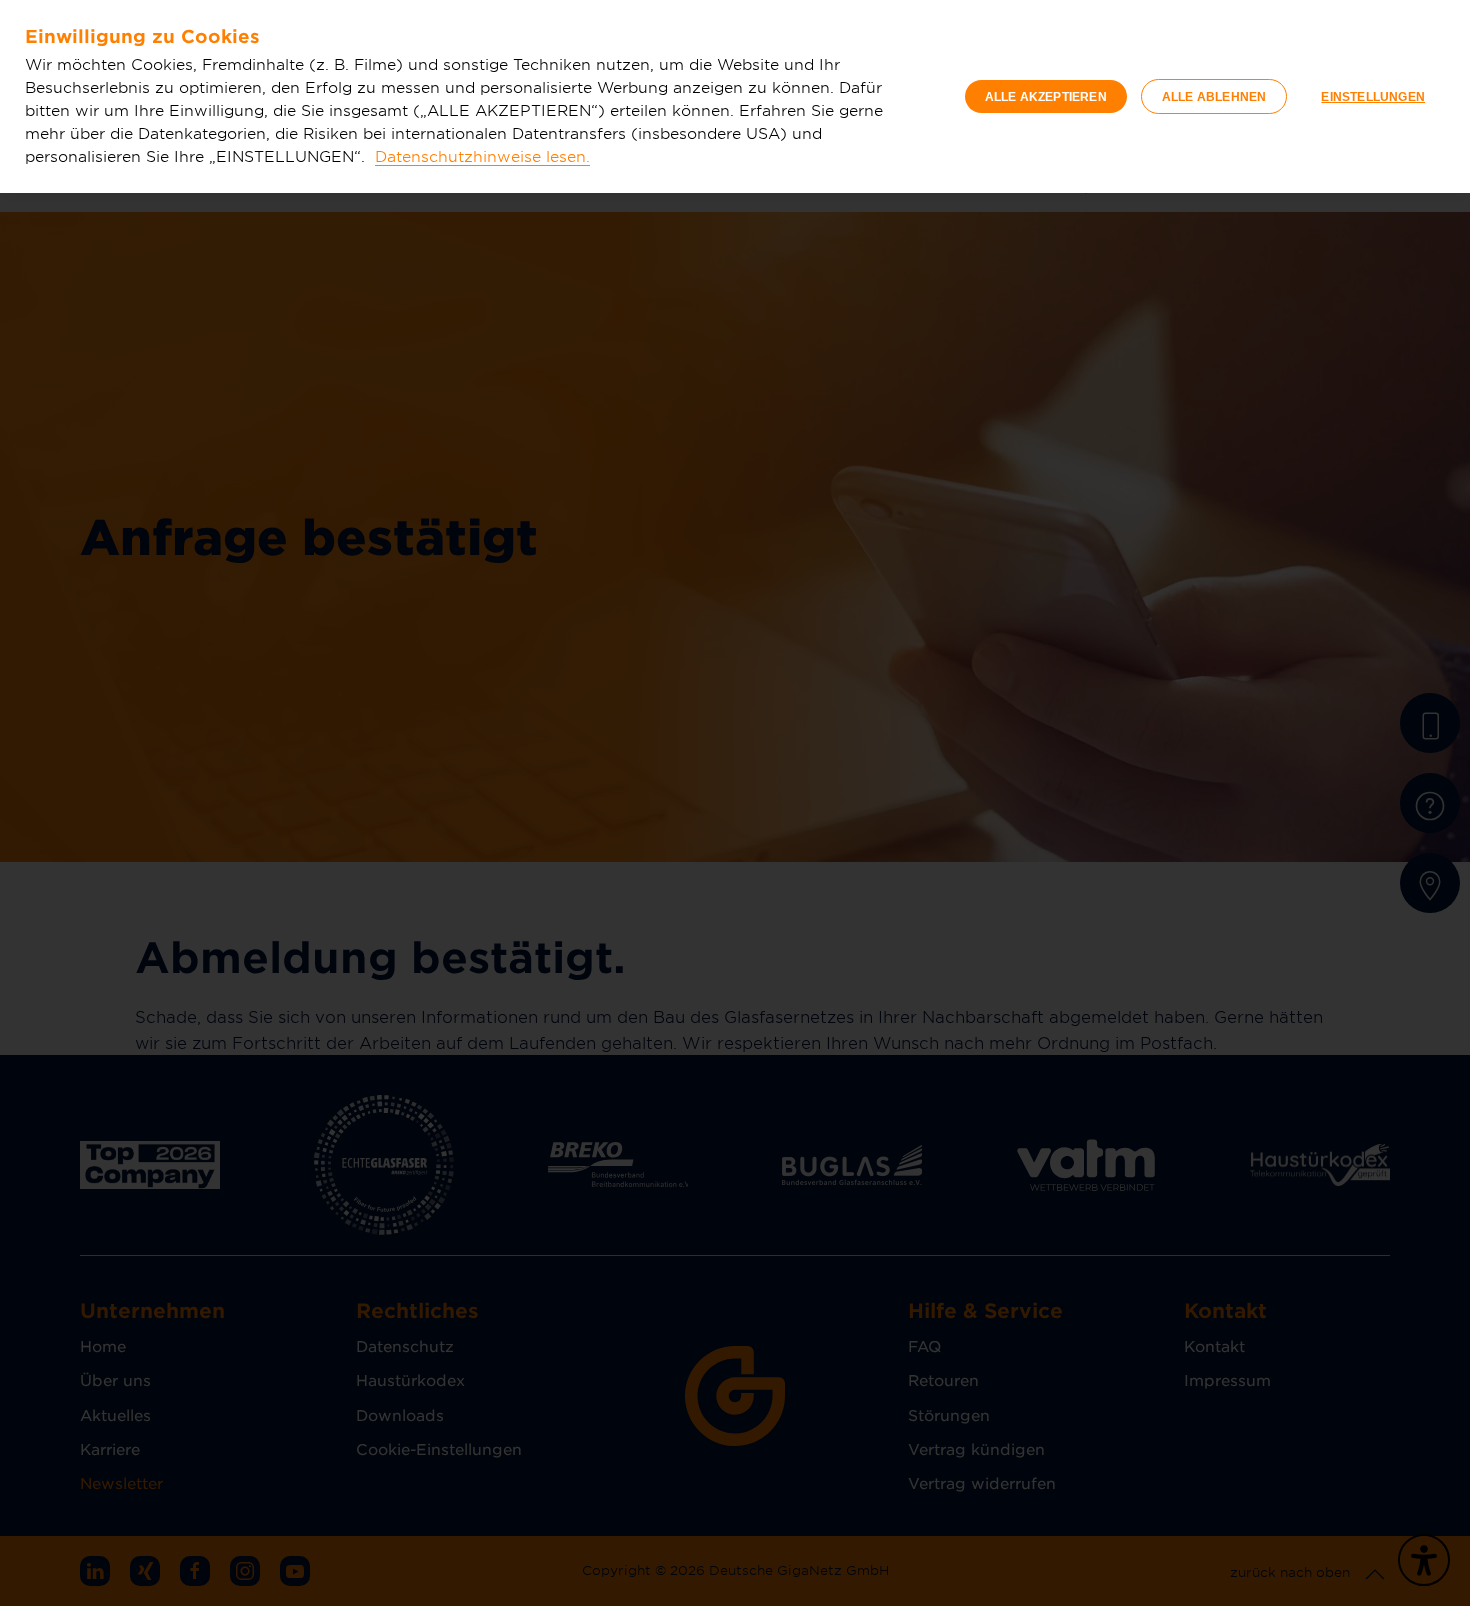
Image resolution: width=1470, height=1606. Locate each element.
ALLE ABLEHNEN (1214, 97)
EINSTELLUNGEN (1373, 97)
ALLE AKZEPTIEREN (1046, 97)
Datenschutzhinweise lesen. (482, 155)
